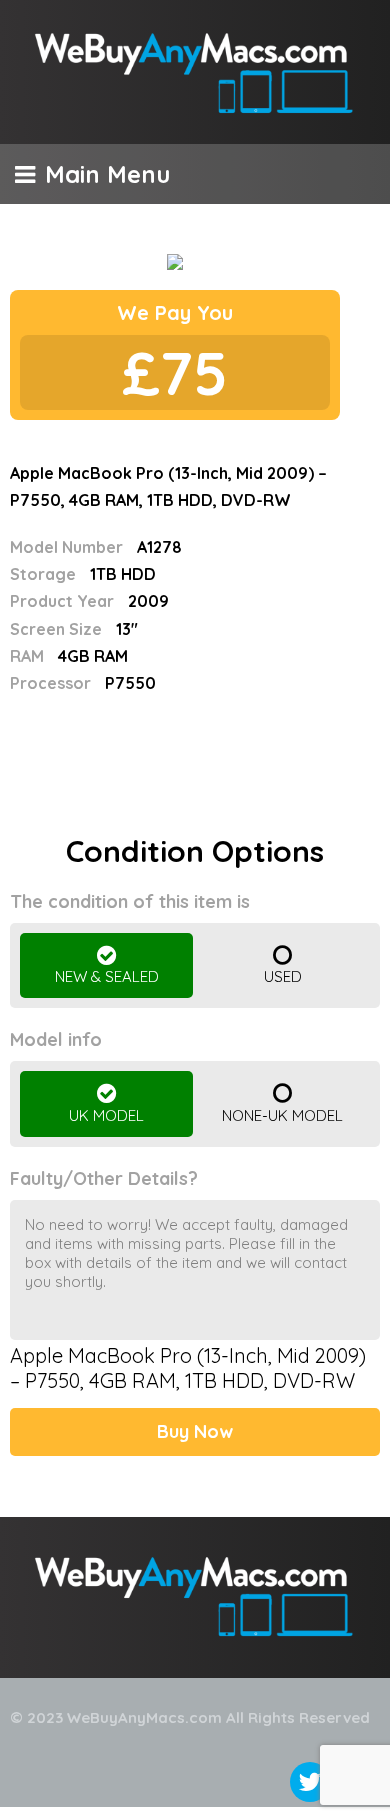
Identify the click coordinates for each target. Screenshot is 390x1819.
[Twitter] (310, 1782)
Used (283, 976)
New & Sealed (107, 976)
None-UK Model (282, 1115)
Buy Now (195, 1431)
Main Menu (107, 174)
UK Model (106, 1115)
